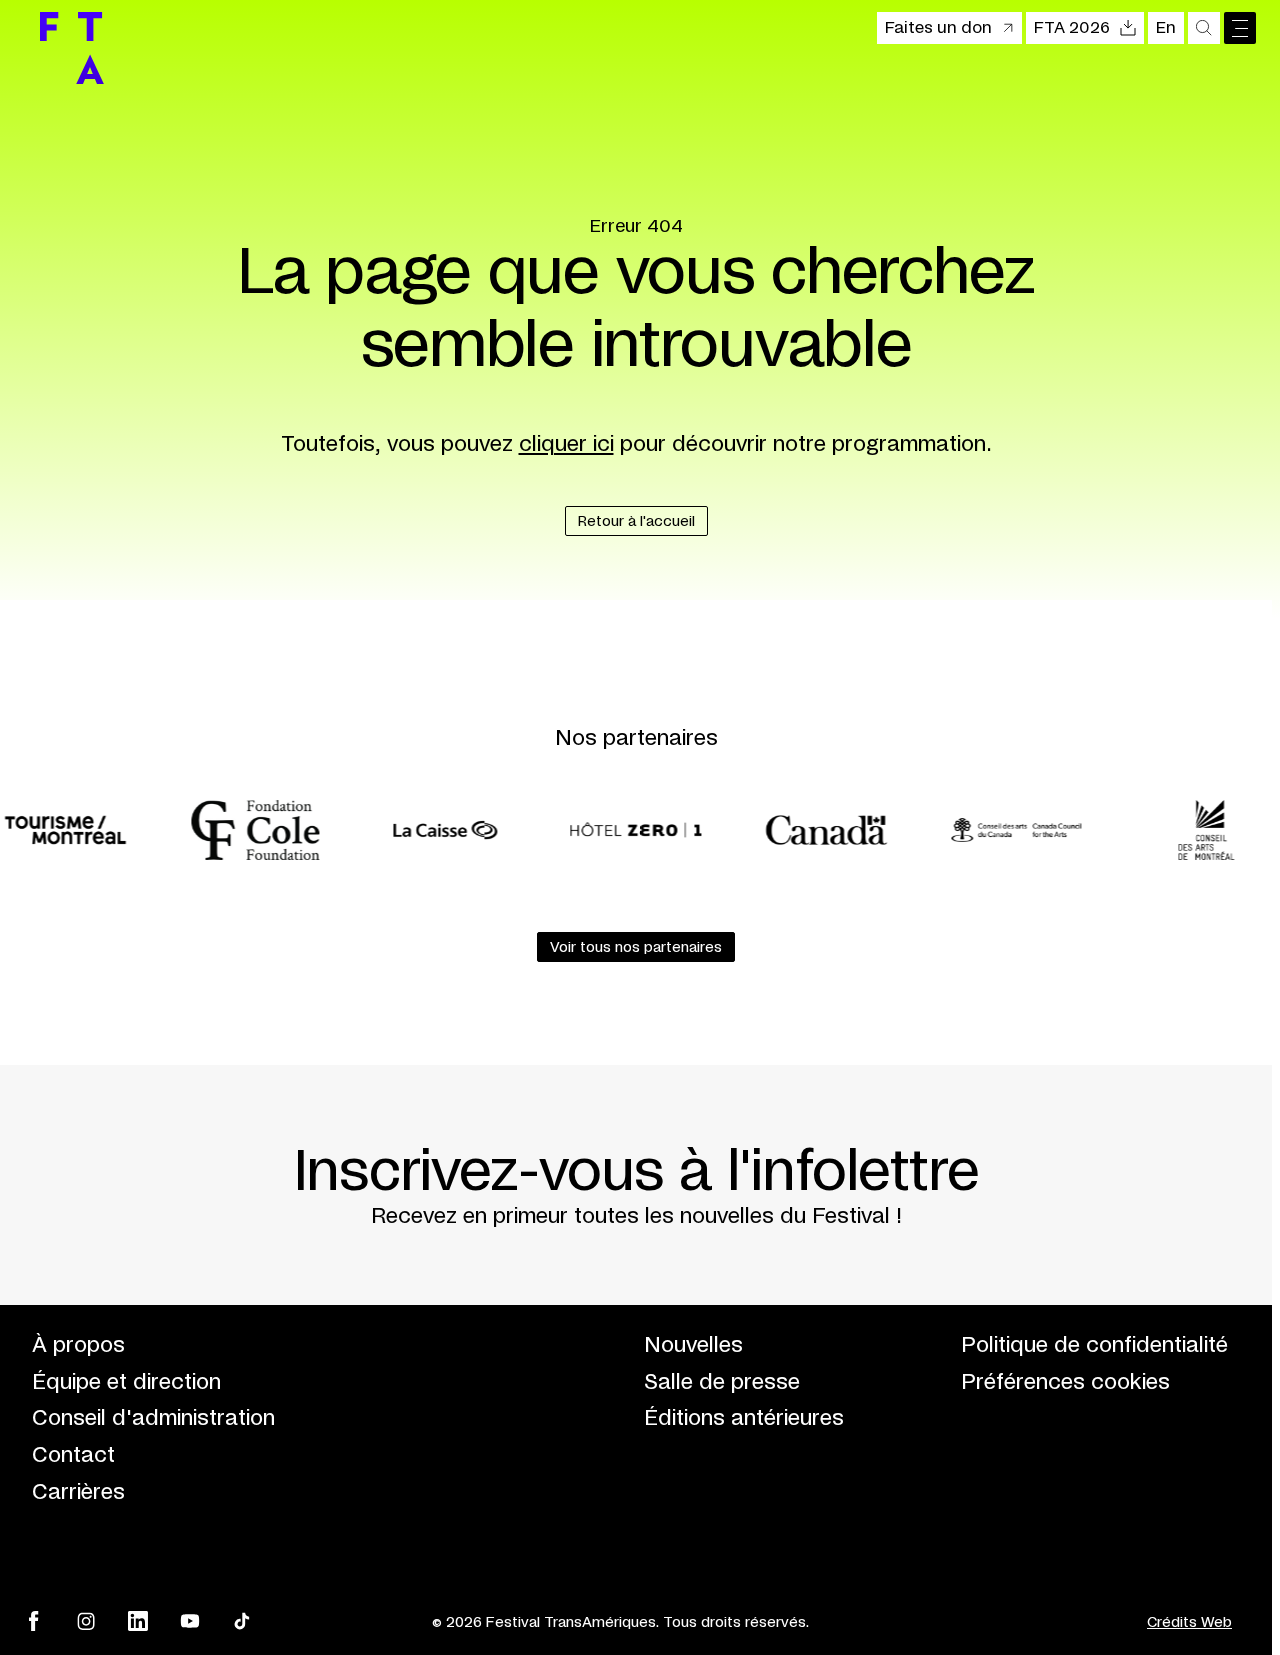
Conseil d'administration (153, 1418)
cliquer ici (566, 444)
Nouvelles (693, 1345)
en (1166, 28)
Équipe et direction (126, 1382)
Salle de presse (722, 1382)
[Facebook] (34, 1621)
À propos (78, 1345)
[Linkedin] (138, 1621)
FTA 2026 (1072, 28)
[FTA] (72, 48)
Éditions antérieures (744, 1418)
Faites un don (938, 28)
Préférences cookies (1065, 1382)
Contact (73, 1455)
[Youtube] (190, 1621)
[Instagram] (86, 1621)
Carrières (78, 1492)
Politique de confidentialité (1094, 1345)
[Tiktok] (242, 1621)
